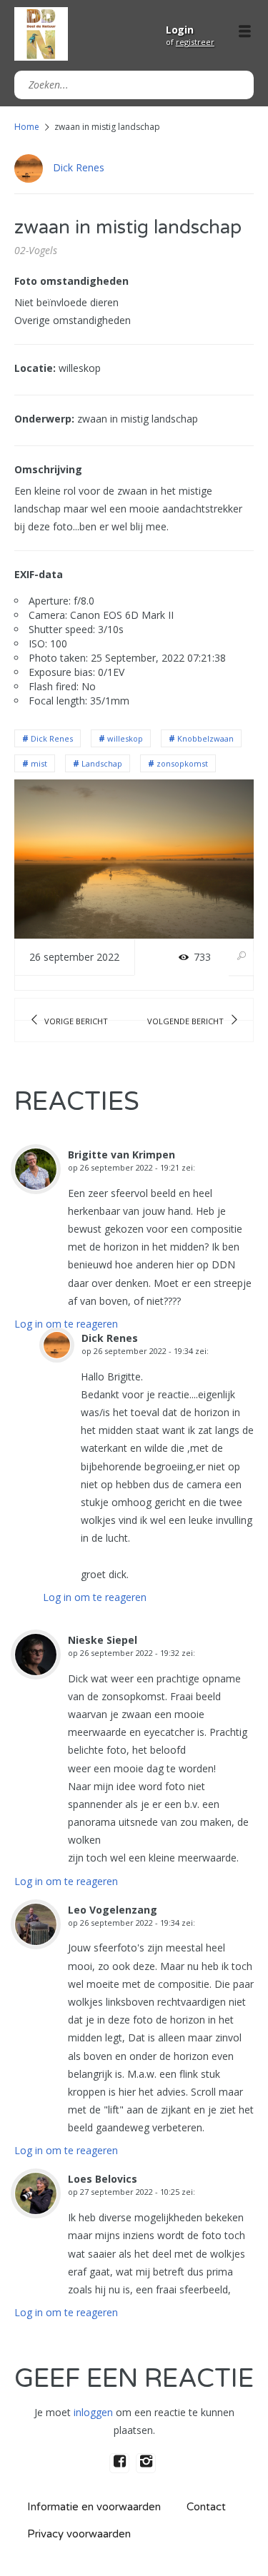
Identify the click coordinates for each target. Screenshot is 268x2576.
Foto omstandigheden (71, 281)
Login (180, 30)
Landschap (102, 763)
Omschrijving (48, 469)
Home (27, 127)
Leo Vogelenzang (113, 1910)
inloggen (93, 2412)
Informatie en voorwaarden (94, 2507)
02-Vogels (36, 250)
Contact (206, 2507)
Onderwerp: (44, 419)
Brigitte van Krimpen (121, 1155)
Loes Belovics (103, 2179)
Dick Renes (79, 167)
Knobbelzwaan (205, 738)
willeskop (125, 738)
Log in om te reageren (66, 1324)
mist (39, 763)
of (190, 42)
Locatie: (35, 368)
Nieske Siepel (103, 1640)
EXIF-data (39, 574)
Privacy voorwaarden (79, 2534)
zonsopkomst (182, 763)
